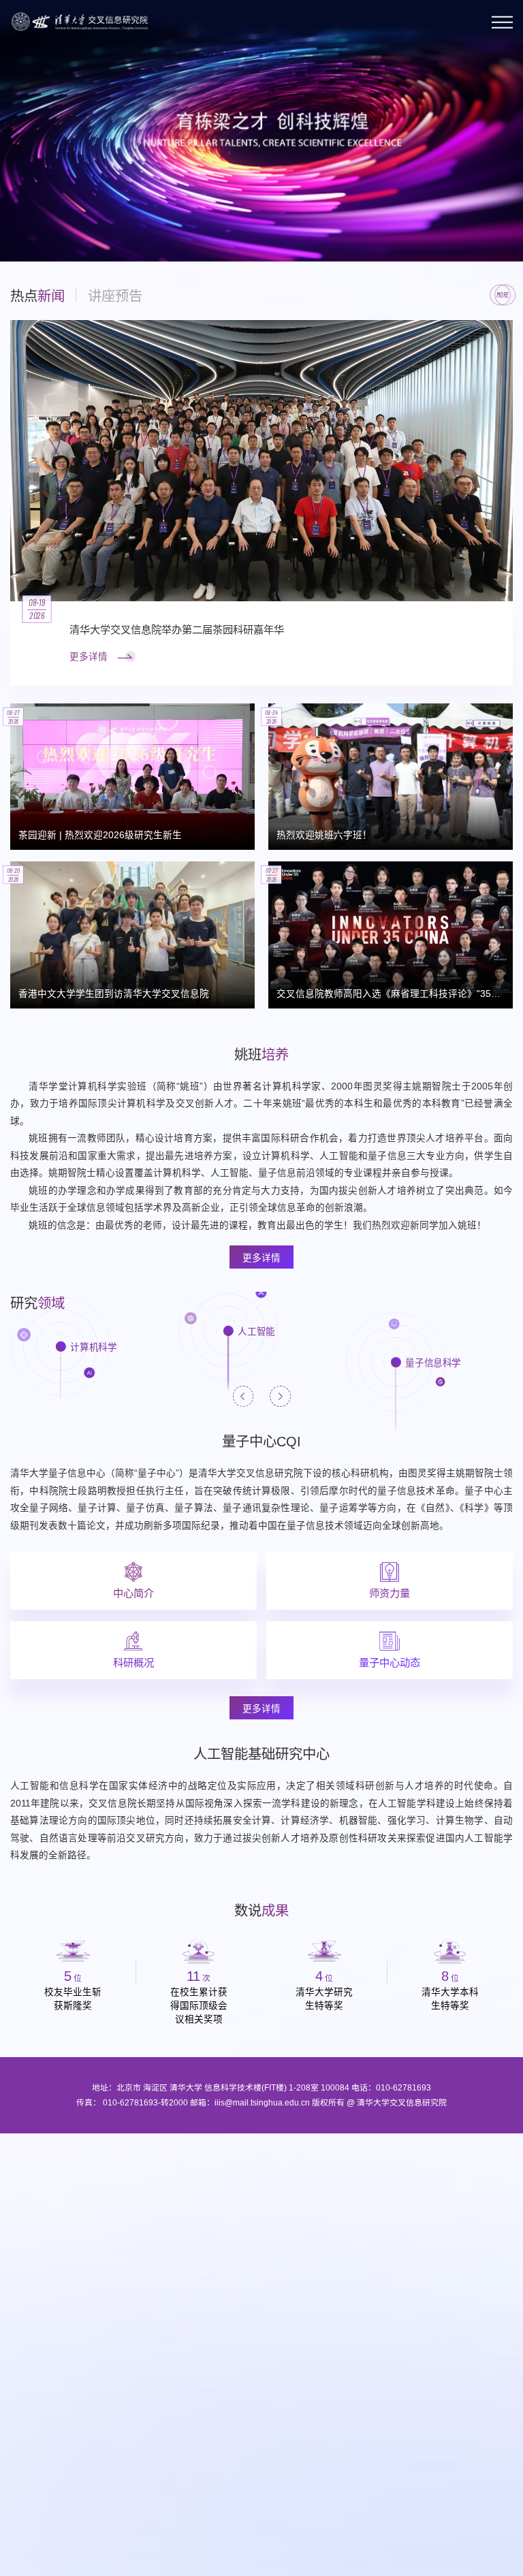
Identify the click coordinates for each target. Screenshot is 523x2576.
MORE (503, 295)
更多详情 (261, 1258)
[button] (23, 228)
